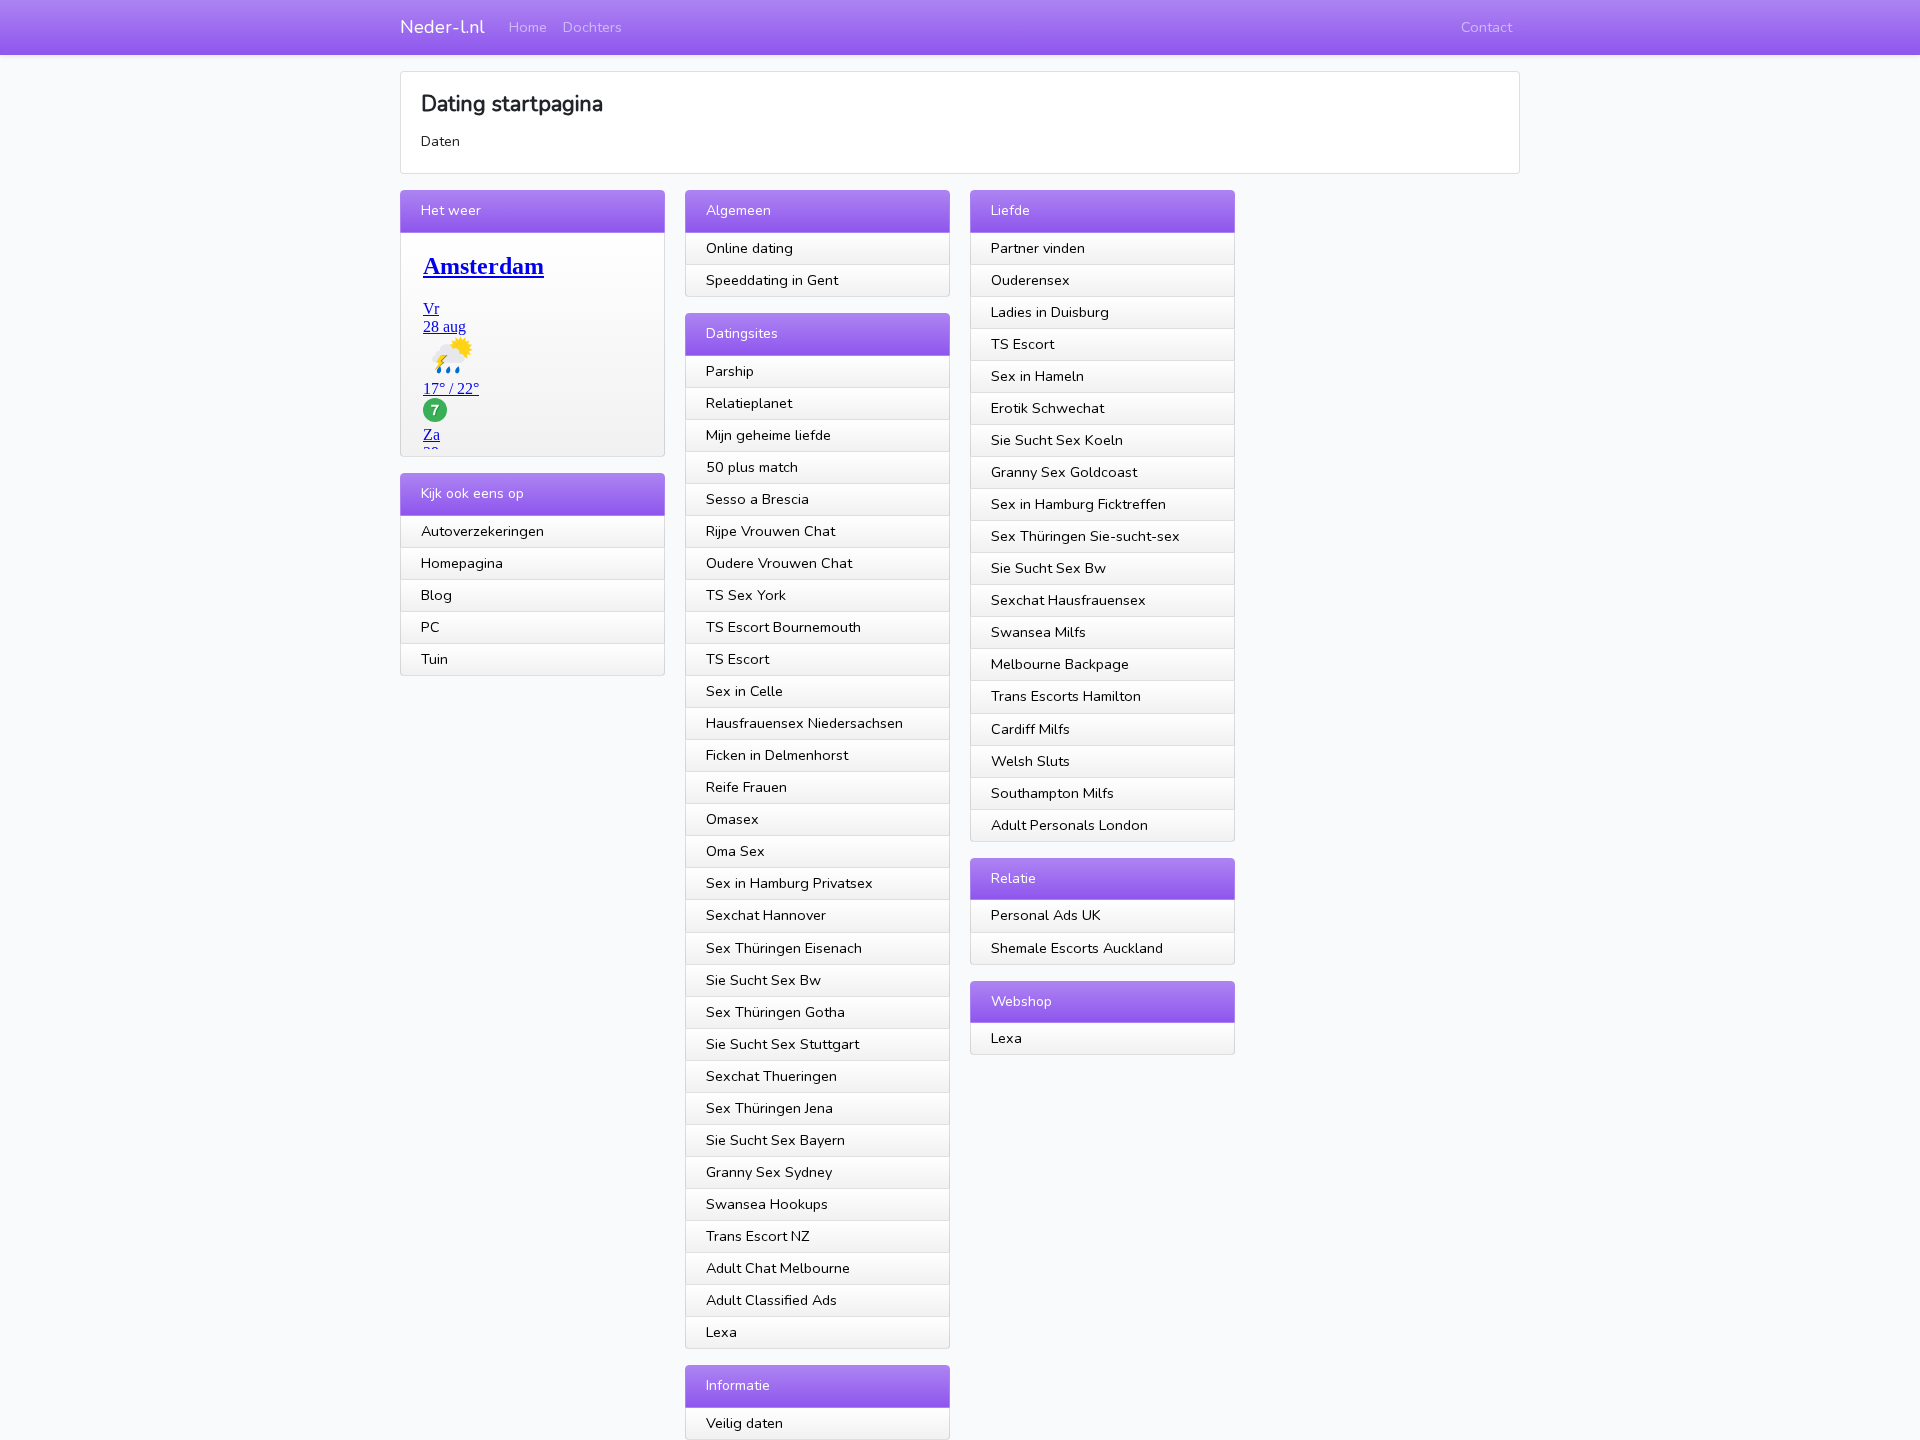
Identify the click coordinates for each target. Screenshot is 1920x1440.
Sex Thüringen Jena (769, 1108)
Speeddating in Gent (772, 280)
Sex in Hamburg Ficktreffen (1078, 504)
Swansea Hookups (767, 1204)
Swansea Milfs (1038, 632)
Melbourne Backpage (1060, 664)
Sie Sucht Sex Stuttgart (782, 1044)
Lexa (721, 1332)
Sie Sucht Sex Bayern (775, 1140)
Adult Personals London (1069, 825)
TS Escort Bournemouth (783, 627)
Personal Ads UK (1046, 915)
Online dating (749, 248)
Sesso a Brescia (757, 499)
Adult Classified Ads (771, 1300)
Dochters (592, 27)
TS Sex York (746, 595)
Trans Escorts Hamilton (1066, 696)
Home (528, 27)
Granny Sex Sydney (769, 1172)
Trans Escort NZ (757, 1236)
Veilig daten (744, 1423)
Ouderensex (1030, 280)
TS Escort (737, 659)
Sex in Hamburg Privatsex (789, 883)
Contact (1486, 27)
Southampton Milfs (1052, 793)
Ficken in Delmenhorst (777, 755)
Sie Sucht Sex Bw (763, 980)
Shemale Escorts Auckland (1077, 948)
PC (430, 627)
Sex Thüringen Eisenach (784, 948)
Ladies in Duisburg (1050, 312)
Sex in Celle (744, 691)
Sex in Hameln (1037, 376)
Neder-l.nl (442, 27)
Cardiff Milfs (1030, 729)
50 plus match (752, 467)
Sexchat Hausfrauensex (1068, 600)
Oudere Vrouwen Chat (779, 563)
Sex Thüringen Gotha (775, 1012)
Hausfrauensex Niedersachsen (804, 723)
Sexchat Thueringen (771, 1076)
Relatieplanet (749, 403)
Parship (730, 371)
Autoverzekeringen (482, 531)
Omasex (732, 819)
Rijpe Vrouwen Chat (770, 531)
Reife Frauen (746, 787)
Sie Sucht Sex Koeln (1057, 440)
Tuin (434, 659)
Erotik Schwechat (1047, 408)
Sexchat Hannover (766, 915)
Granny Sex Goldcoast (1064, 472)
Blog (436, 595)
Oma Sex (735, 851)
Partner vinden (1038, 248)
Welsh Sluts (1030, 761)
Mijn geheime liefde (768, 435)
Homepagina (462, 563)
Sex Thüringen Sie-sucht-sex (1085, 536)
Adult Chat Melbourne (778, 1268)
